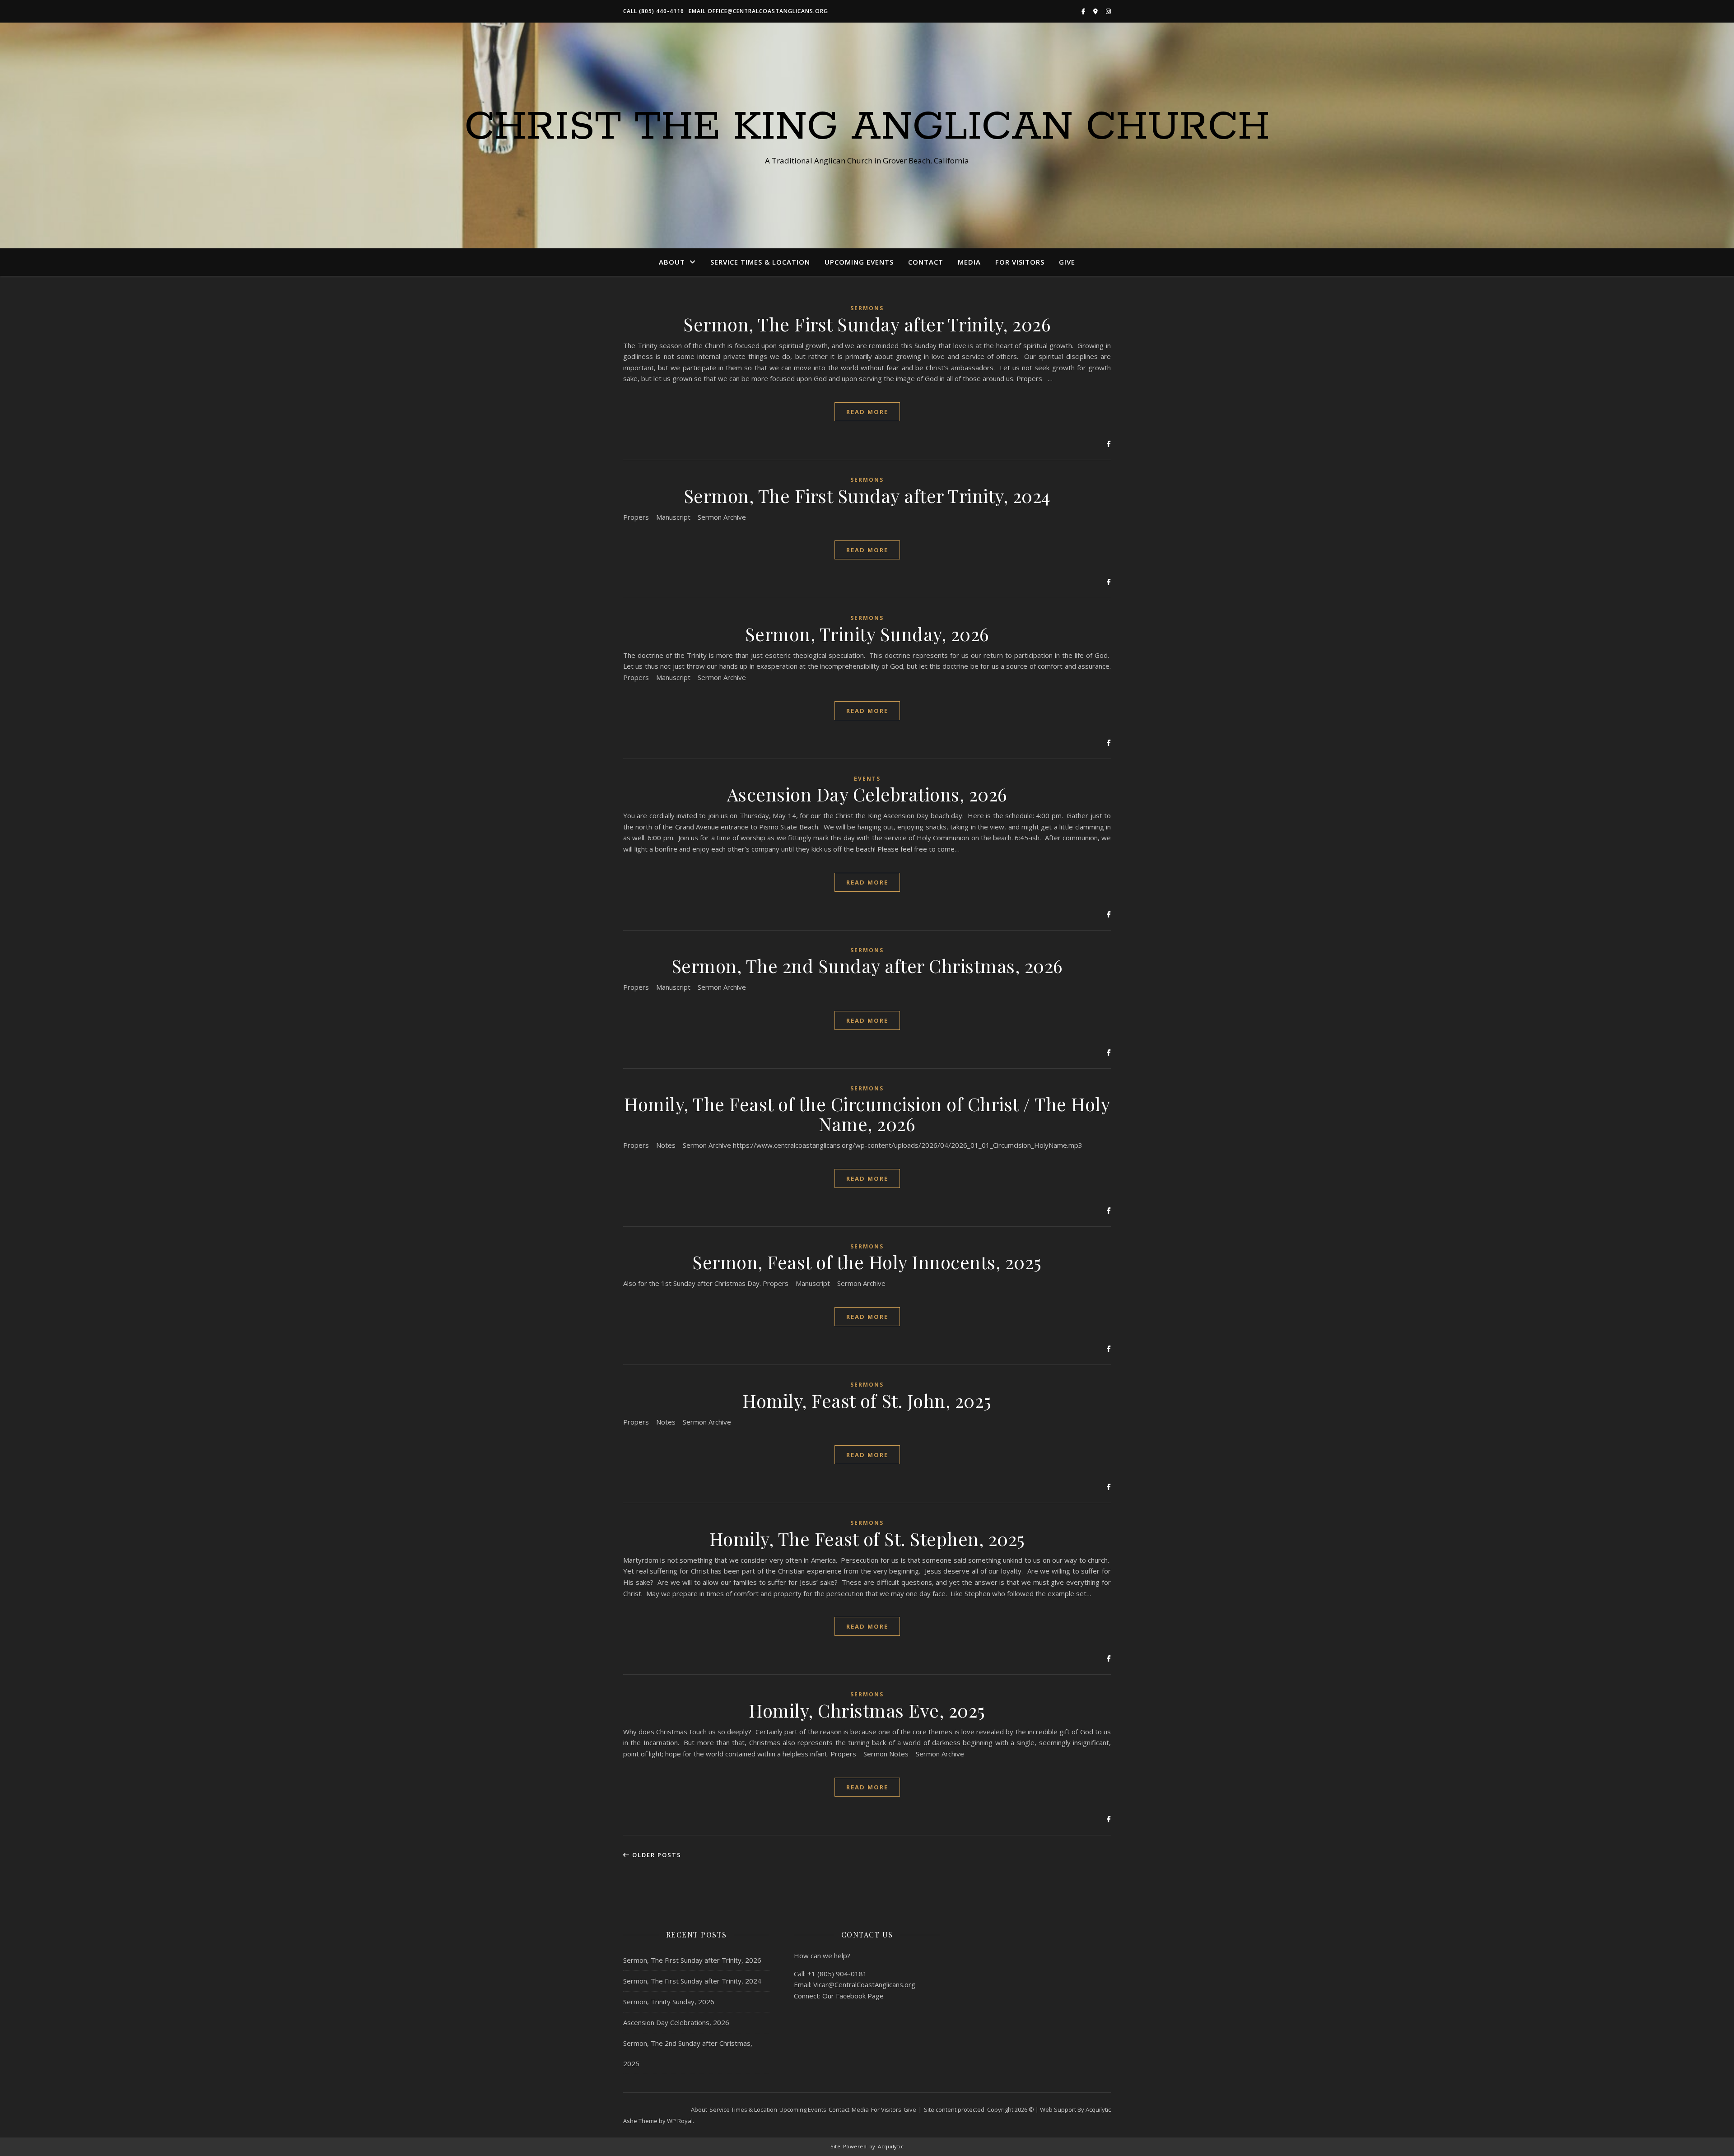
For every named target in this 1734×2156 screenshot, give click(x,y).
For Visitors (1020, 262)
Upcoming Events (859, 262)
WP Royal (680, 2121)
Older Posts (656, 1855)
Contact (926, 262)
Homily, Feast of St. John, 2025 (867, 1400)
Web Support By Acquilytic (1075, 2109)
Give (1067, 262)
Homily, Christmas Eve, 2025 (867, 1710)
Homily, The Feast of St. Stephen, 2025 (867, 1539)
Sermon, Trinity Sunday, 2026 (867, 634)
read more (867, 412)
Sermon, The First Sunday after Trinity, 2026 (867, 324)
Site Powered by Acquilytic (867, 2146)
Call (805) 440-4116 (654, 11)
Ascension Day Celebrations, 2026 (867, 794)
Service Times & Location (760, 262)
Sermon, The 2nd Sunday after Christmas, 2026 (867, 966)
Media (969, 262)
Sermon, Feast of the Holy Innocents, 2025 (867, 1262)
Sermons (867, 308)
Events (867, 779)
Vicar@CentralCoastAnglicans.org (864, 1984)
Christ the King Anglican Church (867, 127)
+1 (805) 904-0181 (837, 1974)
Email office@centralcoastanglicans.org (758, 11)
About (672, 262)
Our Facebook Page (853, 1996)
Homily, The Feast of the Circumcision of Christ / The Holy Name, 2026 (867, 1114)
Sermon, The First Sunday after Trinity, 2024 (867, 496)
